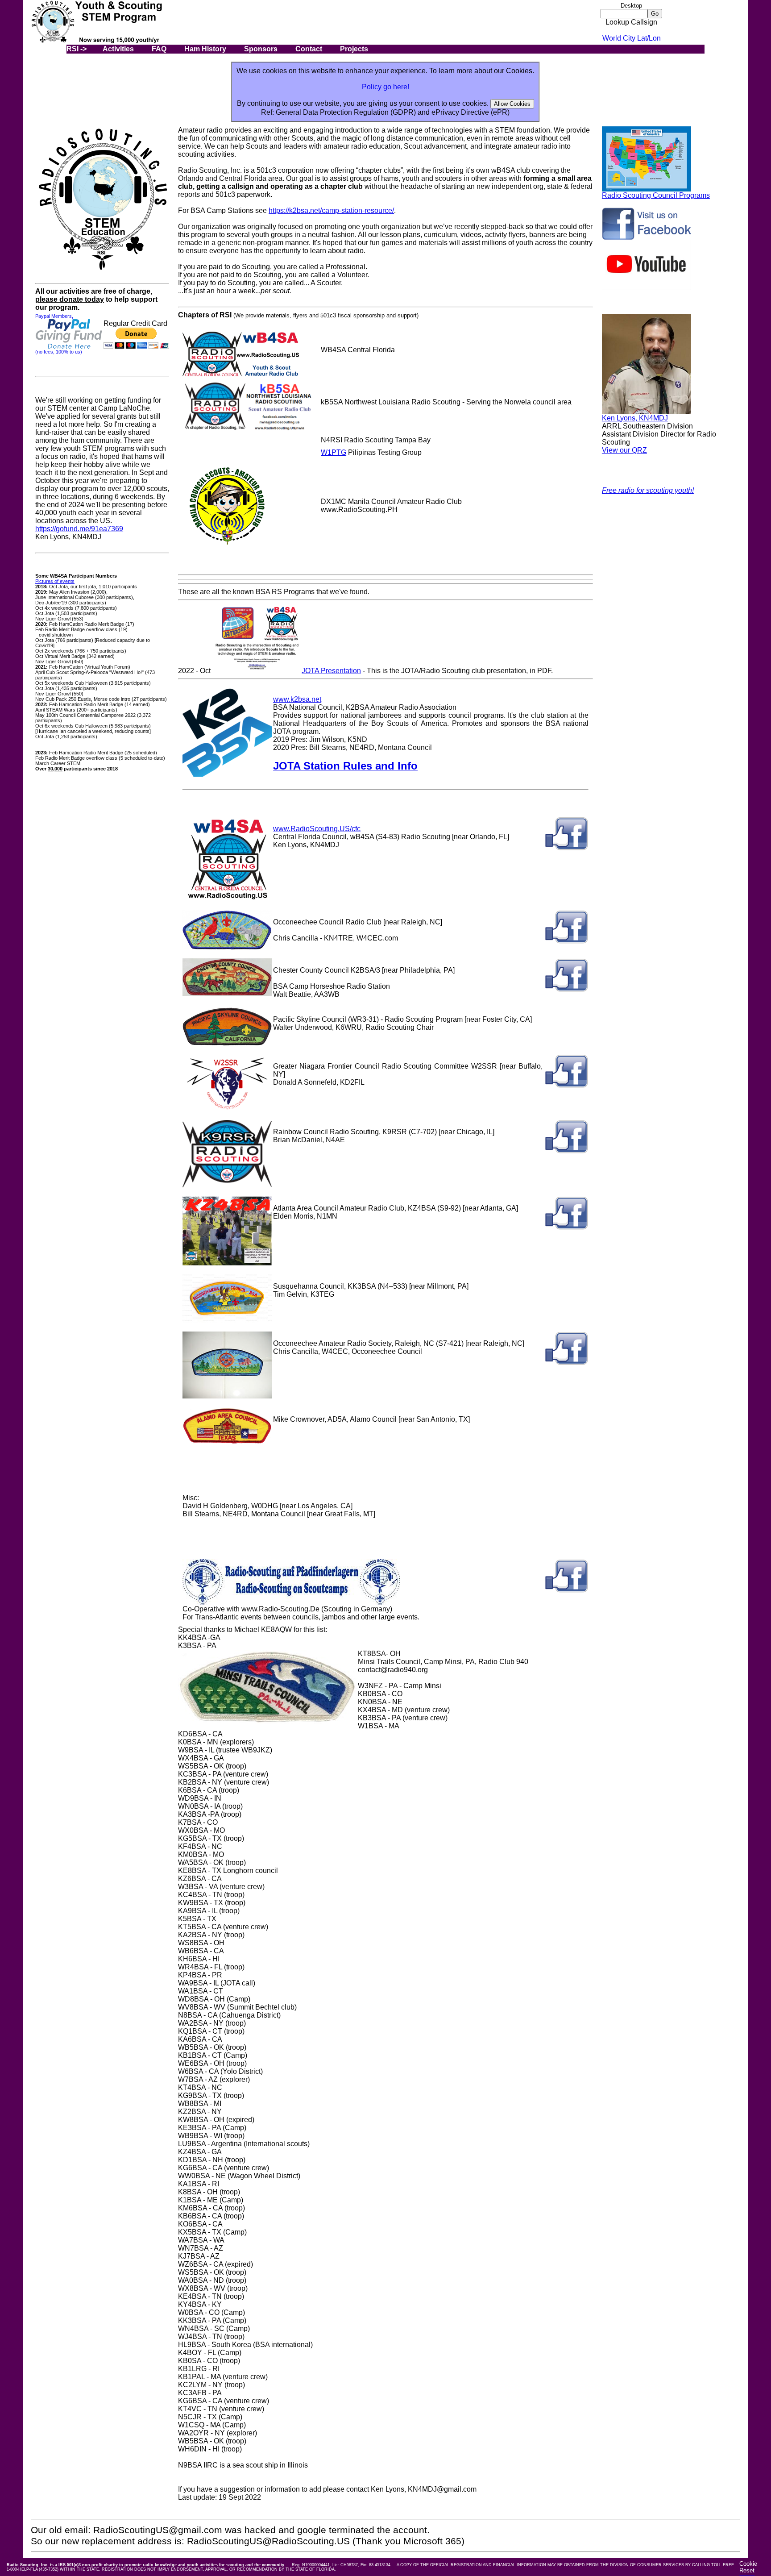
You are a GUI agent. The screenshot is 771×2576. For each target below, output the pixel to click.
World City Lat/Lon (632, 38)
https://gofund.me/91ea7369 (79, 529)
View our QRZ (624, 450)
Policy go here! (385, 87)
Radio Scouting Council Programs (656, 195)
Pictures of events (55, 581)
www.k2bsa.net (297, 699)
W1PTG (334, 452)
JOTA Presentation (331, 671)
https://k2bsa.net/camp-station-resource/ (331, 210)
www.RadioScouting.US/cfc (317, 829)
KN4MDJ (653, 418)
